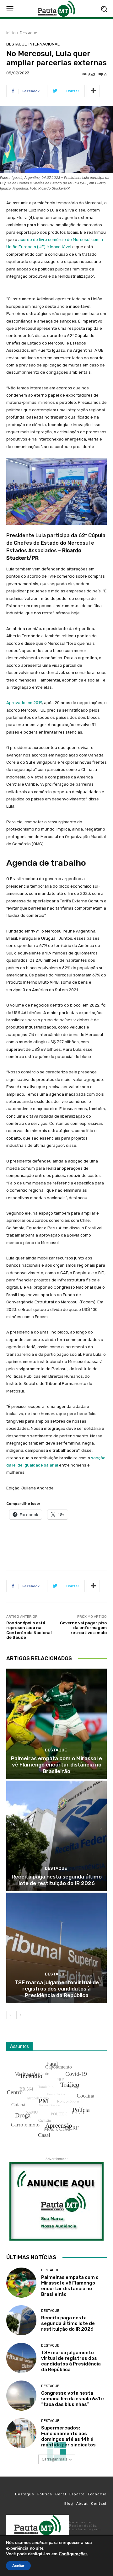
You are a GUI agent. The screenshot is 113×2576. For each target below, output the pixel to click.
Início (11, 33)
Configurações (73, 2554)
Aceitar (18, 2566)
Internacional (44, 44)
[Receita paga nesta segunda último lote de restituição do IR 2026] (56, 1836)
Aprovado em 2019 (24, 703)
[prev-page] (10, 2015)
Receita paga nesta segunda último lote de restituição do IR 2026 (57, 1880)
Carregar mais (54, 2459)
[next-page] (20, 2015)
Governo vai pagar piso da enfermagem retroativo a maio (83, 1628)
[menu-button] (10, 9)
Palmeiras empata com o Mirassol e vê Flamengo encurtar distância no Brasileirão (56, 1765)
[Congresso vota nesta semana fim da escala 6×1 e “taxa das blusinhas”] (21, 2396)
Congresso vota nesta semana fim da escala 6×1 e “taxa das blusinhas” (73, 2399)
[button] (104, 9)
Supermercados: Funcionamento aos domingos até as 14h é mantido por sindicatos (68, 2436)
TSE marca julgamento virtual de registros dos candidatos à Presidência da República (57, 1989)
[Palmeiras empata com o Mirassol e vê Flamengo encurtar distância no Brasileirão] (56, 1724)
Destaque (28, 33)
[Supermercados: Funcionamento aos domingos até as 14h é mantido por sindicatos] (21, 2433)
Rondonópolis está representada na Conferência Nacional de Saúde (29, 1630)
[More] (93, 91)
